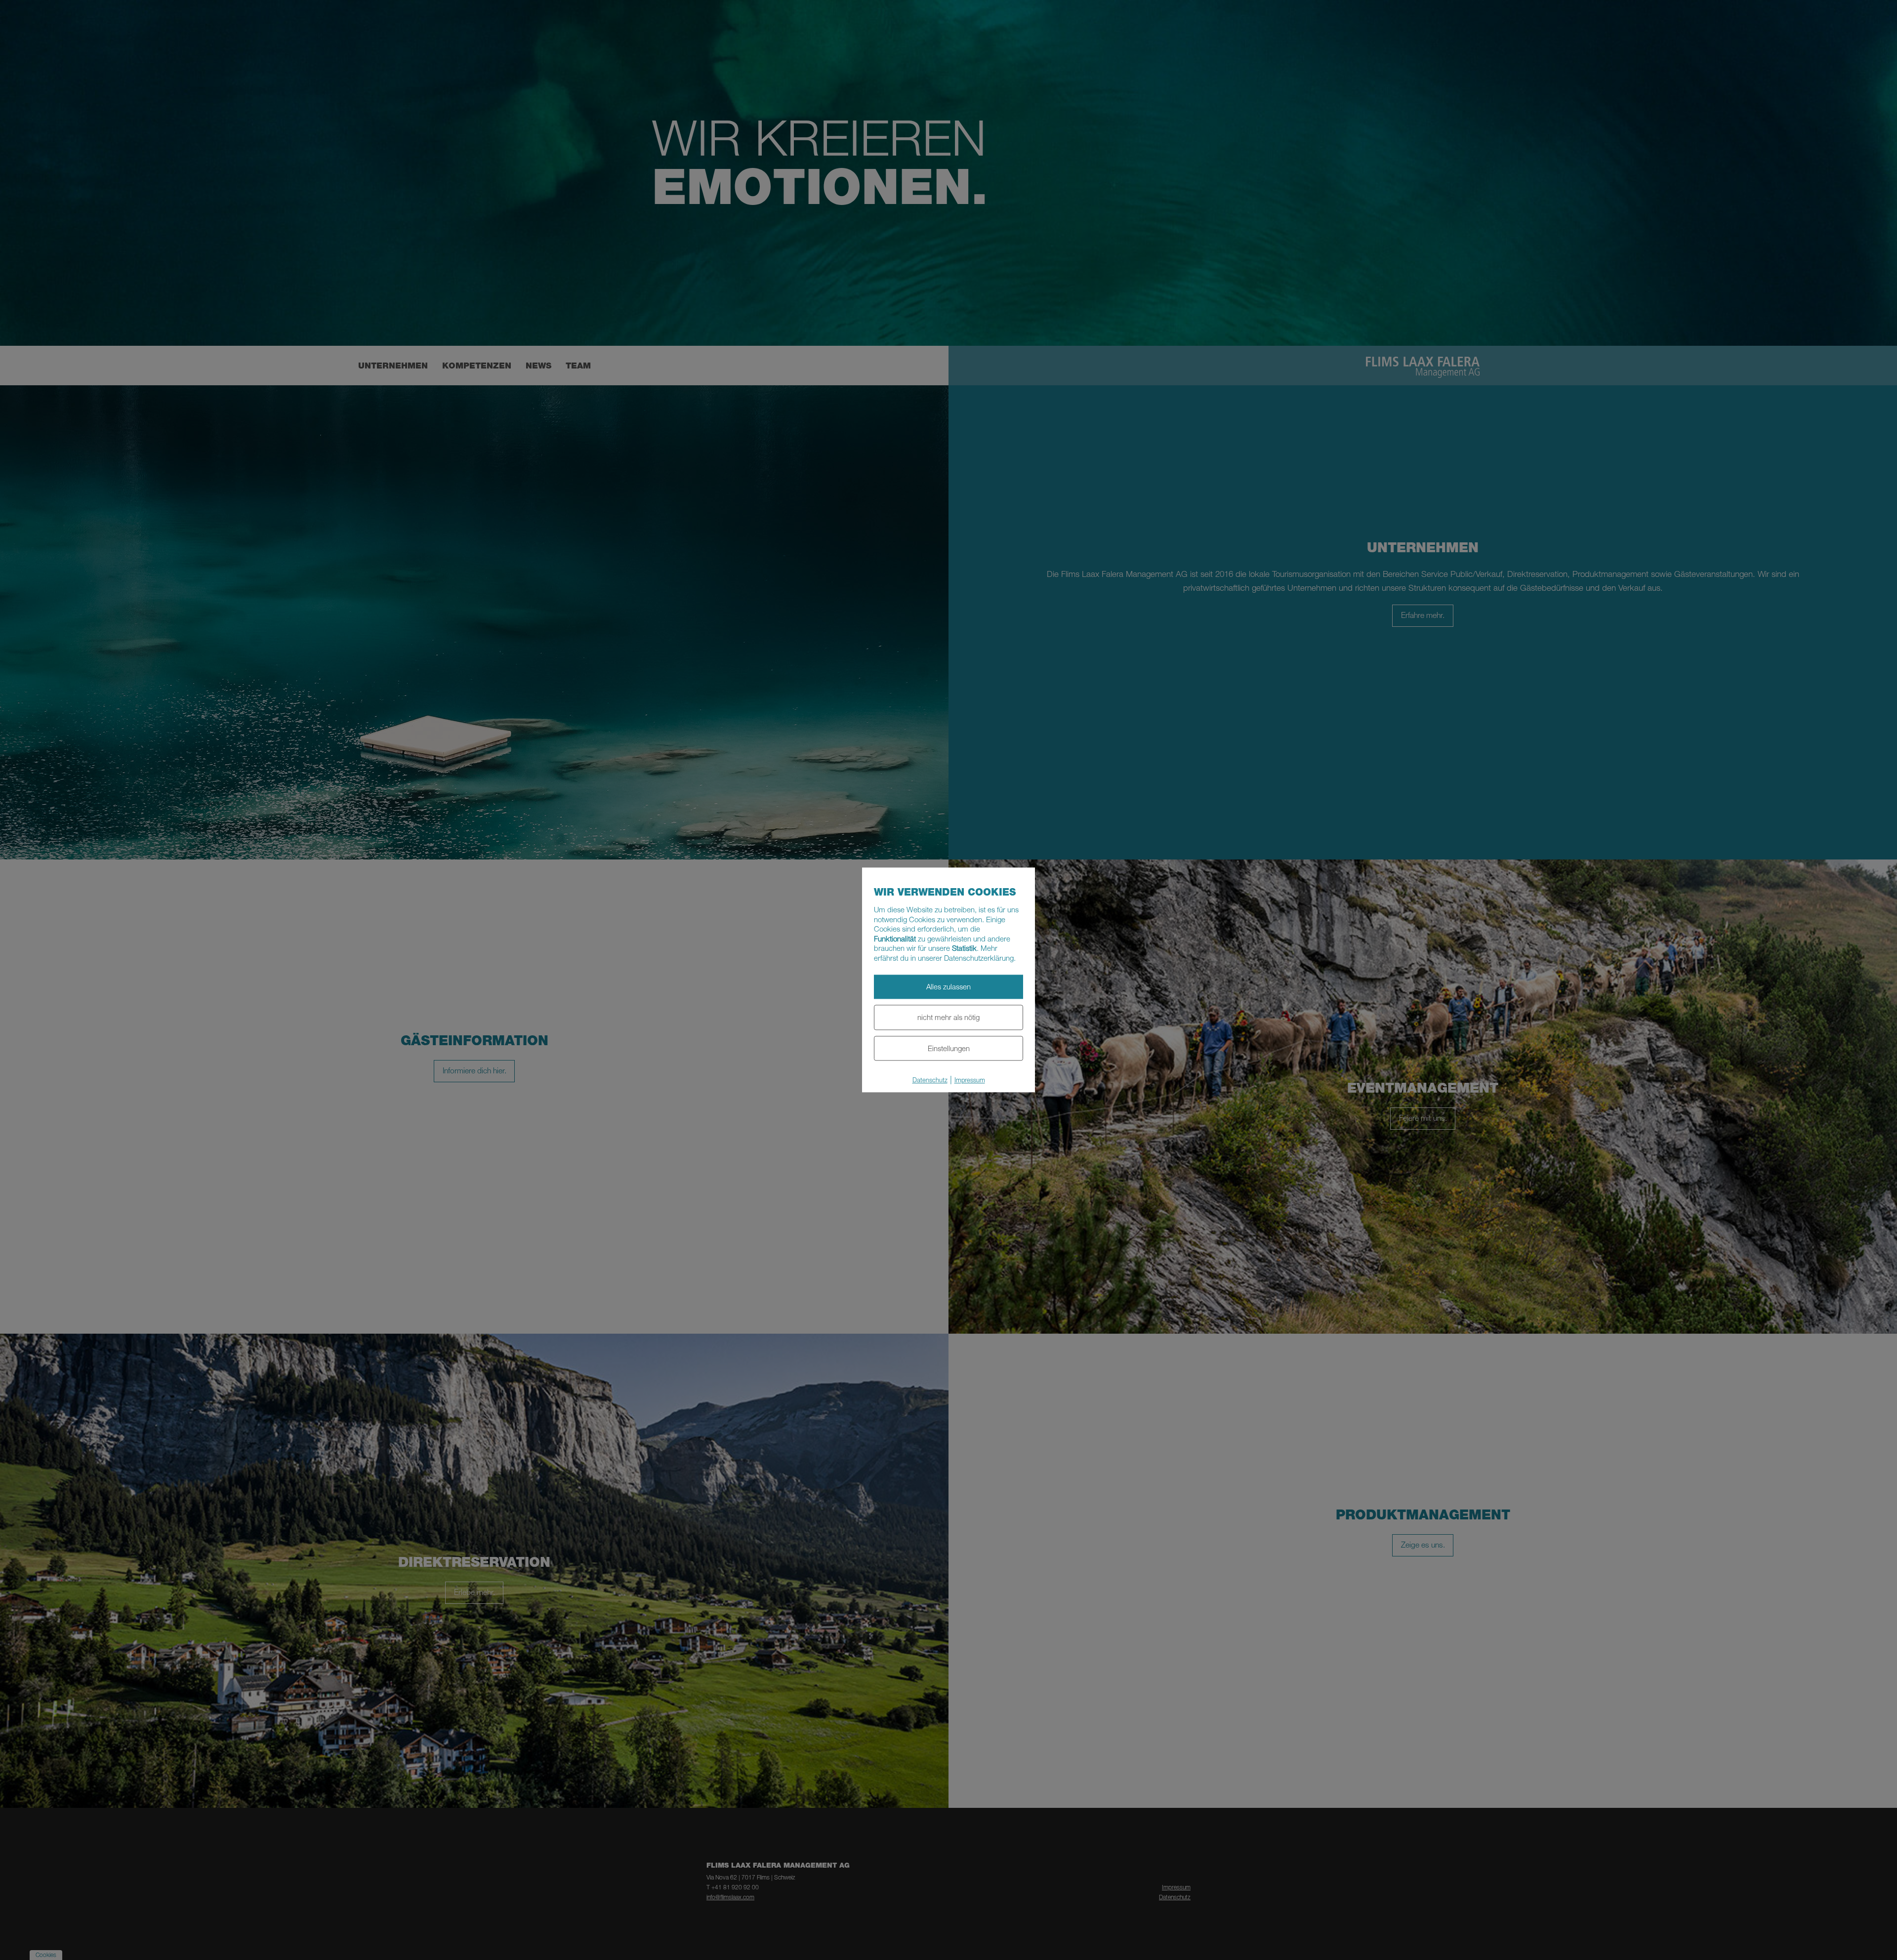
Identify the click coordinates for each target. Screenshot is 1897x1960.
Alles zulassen (948, 986)
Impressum (970, 1080)
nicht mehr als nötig (948, 1017)
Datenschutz (930, 1080)
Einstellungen (949, 1048)
